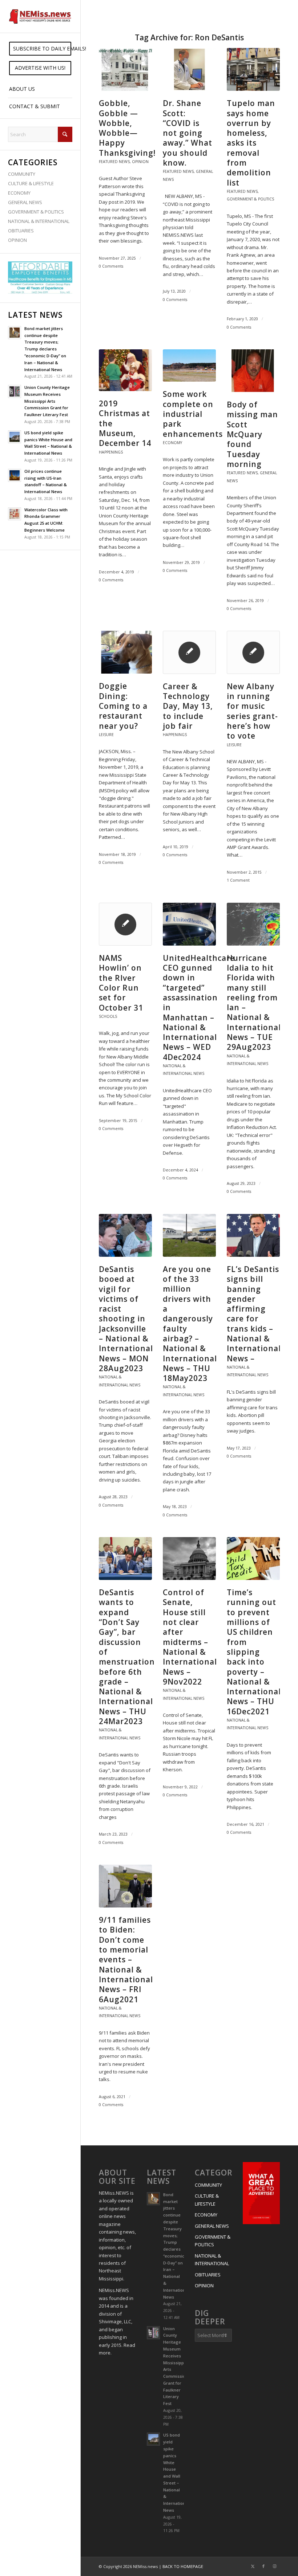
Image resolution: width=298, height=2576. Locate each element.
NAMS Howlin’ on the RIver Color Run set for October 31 (121, 983)
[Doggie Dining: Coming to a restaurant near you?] (125, 652)
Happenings (111, 452)
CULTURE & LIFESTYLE (31, 183)
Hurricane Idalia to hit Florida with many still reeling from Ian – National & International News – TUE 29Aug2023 (254, 1003)
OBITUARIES (21, 231)
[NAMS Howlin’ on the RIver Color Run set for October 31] (125, 924)
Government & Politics (250, 199)
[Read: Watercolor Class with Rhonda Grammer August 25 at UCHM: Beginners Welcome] (15, 514)
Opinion (140, 162)
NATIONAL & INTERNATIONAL (39, 221)
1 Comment (238, 880)
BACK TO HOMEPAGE (183, 2566)
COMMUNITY (22, 174)
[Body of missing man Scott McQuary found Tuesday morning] (253, 371)
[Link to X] (253, 2566)
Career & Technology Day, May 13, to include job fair (188, 706)
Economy (172, 443)
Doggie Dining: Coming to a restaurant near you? (123, 706)
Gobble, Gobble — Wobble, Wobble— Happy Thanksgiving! (127, 128)
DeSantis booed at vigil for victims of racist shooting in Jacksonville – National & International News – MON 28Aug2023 (126, 1319)
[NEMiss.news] (40, 16)
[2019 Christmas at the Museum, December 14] (125, 370)
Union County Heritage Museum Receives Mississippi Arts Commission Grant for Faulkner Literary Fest (47, 401)
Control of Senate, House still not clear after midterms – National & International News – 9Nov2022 (190, 1637)
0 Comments (111, 266)
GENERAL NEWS (25, 202)
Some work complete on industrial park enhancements (193, 414)
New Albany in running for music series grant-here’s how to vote (252, 711)
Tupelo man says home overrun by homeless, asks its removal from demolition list (251, 143)
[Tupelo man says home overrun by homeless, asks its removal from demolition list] (253, 69)
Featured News (114, 162)
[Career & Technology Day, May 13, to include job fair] (189, 652)
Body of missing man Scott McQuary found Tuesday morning (252, 434)
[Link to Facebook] (263, 2566)
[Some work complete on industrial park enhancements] (189, 365)
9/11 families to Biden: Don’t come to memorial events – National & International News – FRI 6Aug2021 (126, 1959)
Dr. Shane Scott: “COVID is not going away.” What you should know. (188, 133)
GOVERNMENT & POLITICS (36, 212)
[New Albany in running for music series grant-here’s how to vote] (253, 652)
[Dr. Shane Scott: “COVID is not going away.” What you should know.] (189, 69)
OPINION (17, 240)
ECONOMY (19, 193)
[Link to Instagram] (274, 2566)
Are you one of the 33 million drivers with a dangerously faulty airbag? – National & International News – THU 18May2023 (190, 1324)
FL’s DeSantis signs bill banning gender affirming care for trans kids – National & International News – (254, 1314)
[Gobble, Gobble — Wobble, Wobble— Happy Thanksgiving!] (125, 69)
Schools (108, 1016)
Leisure (106, 735)
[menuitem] (40, 49)
